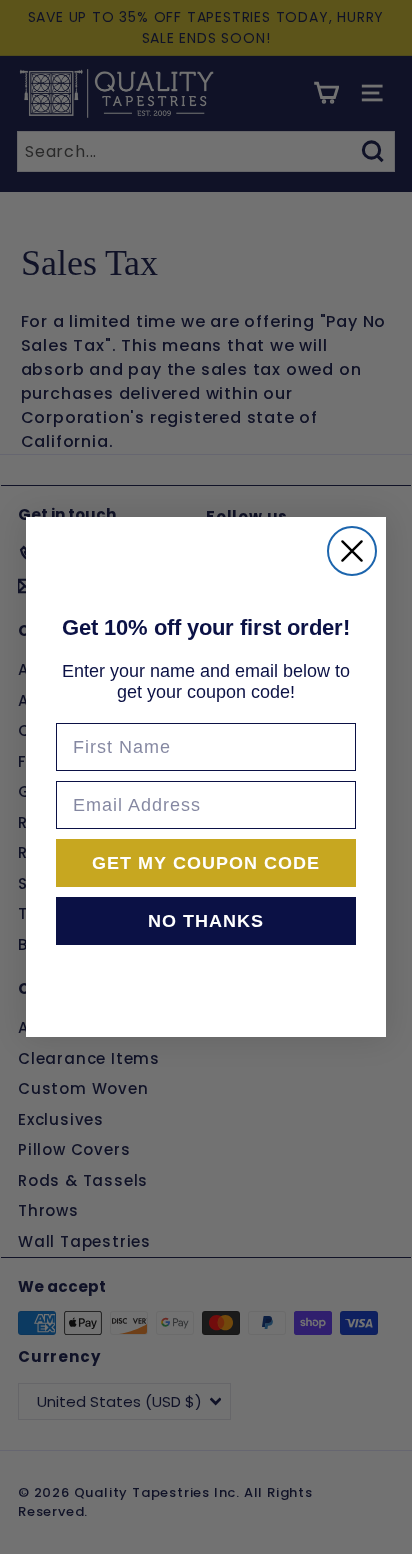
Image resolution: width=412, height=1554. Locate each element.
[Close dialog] (352, 551)
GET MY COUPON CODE (206, 863)
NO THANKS (206, 921)
